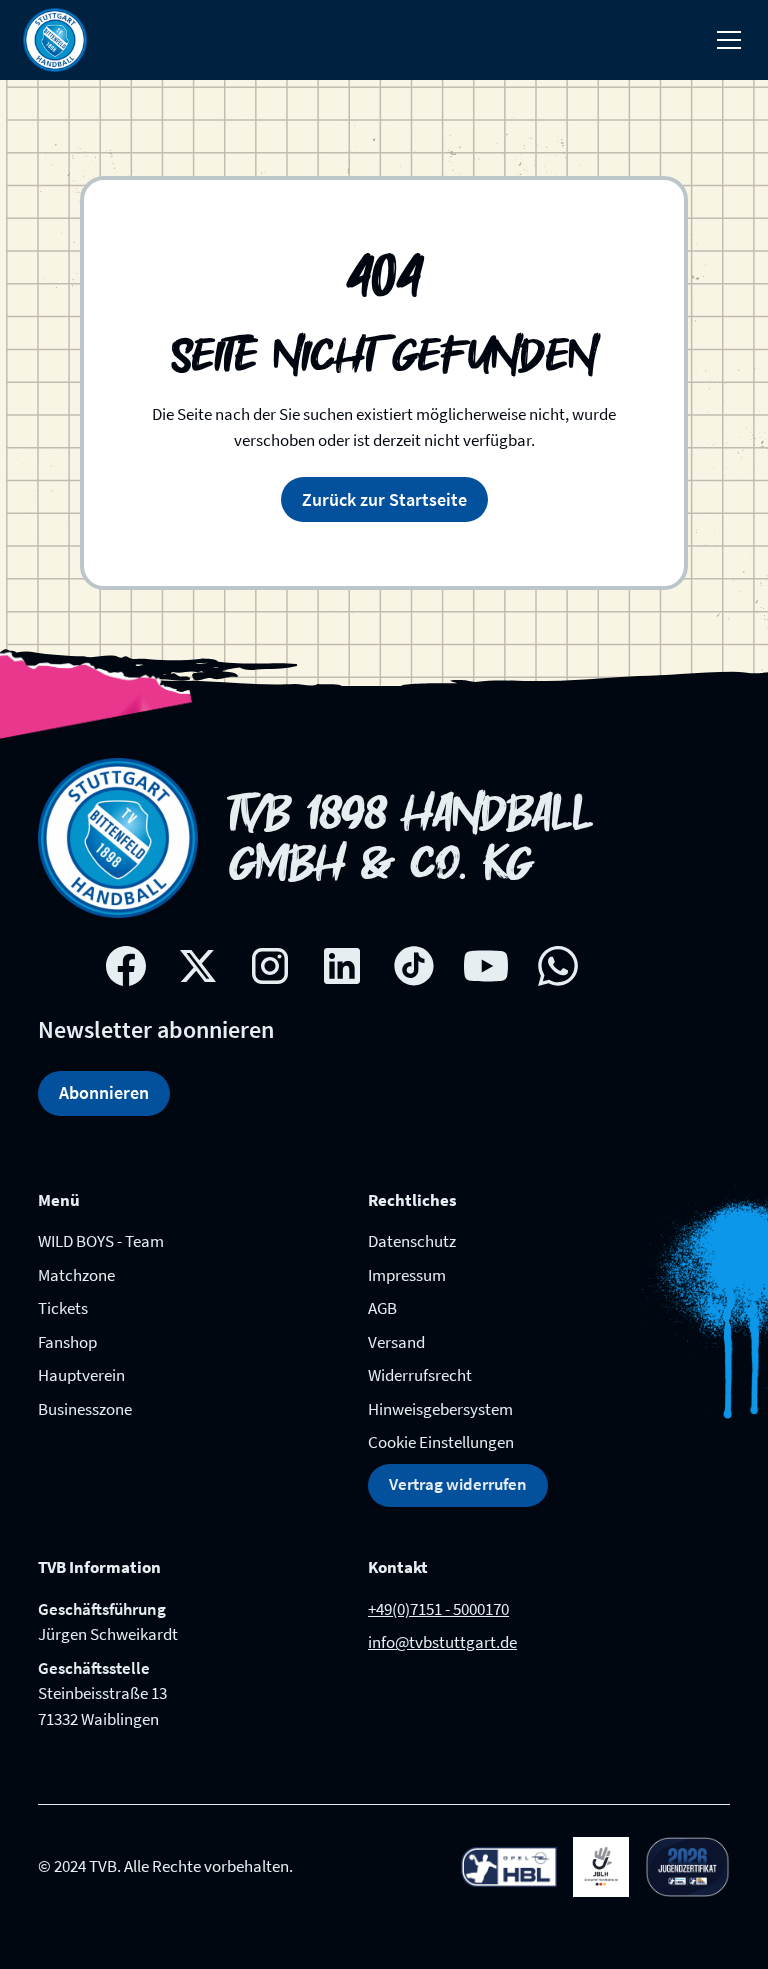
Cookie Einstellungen (441, 1442)
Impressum (407, 1275)
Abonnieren (104, 1092)
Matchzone (76, 1275)
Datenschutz (412, 1241)
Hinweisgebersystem (440, 1409)
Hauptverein (81, 1375)
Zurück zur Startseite (384, 499)
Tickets (63, 1308)
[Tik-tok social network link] (414, 966)
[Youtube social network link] (486, 966)
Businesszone (85, 1409)
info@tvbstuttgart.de (442, 1642)
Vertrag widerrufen (458, 1484)
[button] (725, 40)
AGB (382, 1308)
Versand (396, 1342)
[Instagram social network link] (270, 966)
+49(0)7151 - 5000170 (438, 1609)
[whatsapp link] (558, 966)
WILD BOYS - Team (101, 1241)
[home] (55, 40)
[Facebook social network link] (126, 966)
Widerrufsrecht (420, 1375)
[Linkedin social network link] (342, 966)
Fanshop (67, 1342)
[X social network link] (198, 966)
